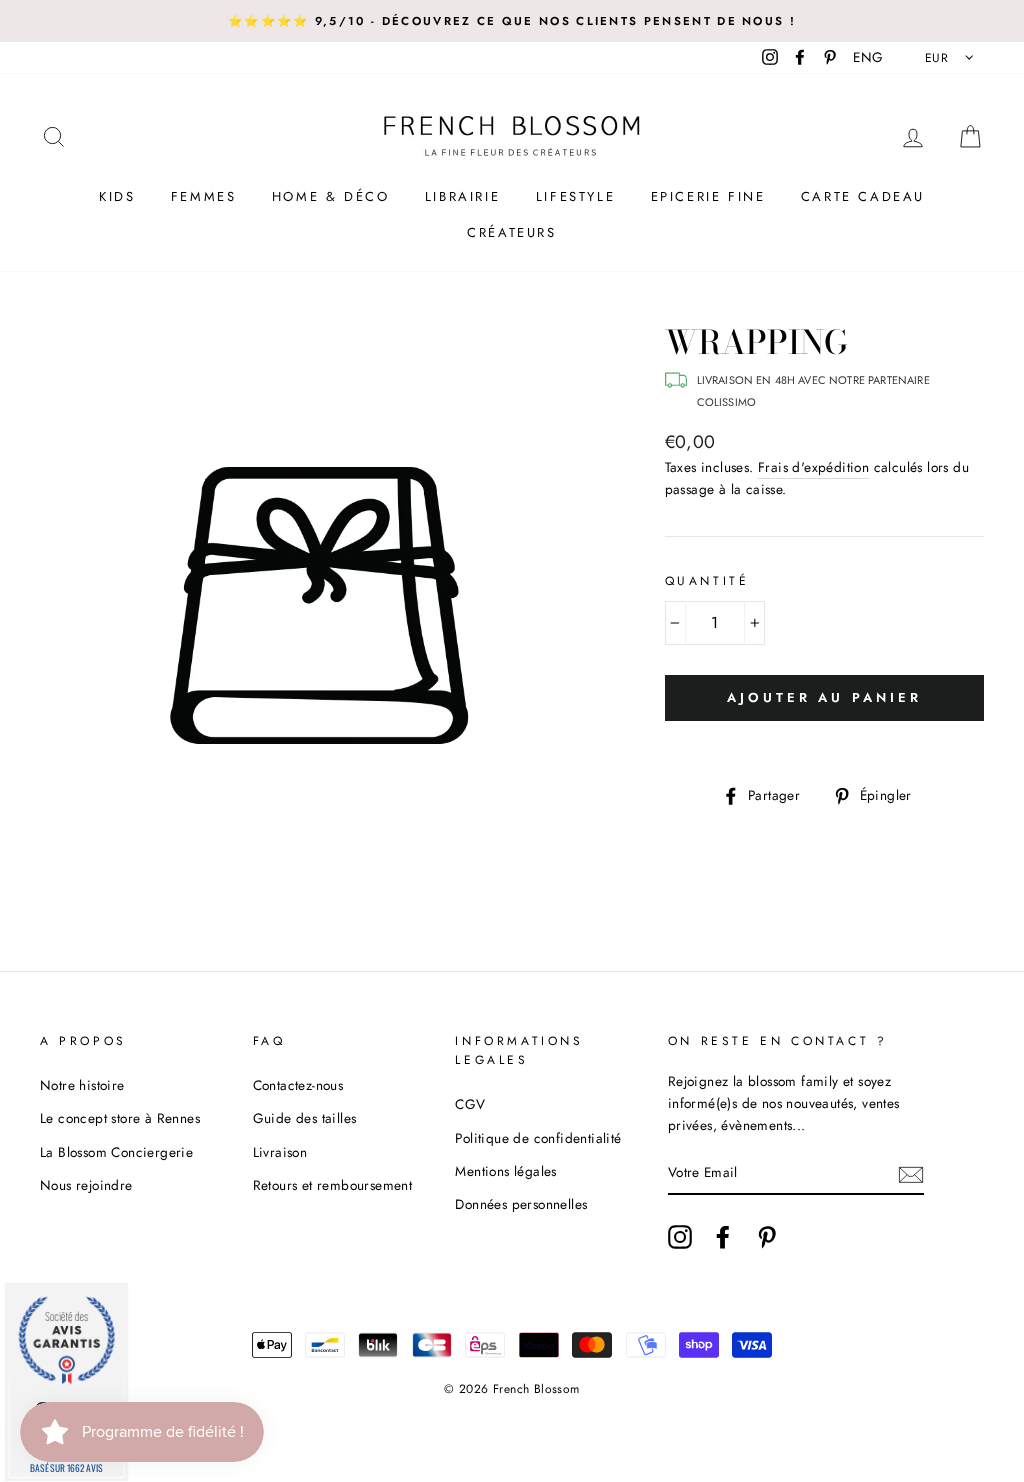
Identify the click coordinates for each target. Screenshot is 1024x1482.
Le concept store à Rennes (120, 1118)
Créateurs (511, 232)
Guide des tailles (305, 1118)
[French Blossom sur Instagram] (680, 1237)
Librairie (462, 196)
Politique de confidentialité (538, 1138)
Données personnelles (521, 1204)
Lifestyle (575, 196)
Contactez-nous (298, 1085)
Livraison (280, 1152)
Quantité (707, 581)
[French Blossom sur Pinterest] (767, 1237)
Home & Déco (331, 196)
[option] (512, 21)
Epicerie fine (708, 196)
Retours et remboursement (333, 1185)
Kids (117, 196)
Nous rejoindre (86, 1185)
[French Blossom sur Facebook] (723, 1237)
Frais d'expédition (813, 467)
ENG (868, 57)
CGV (470, 1104)
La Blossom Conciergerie (116, 1152)
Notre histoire (82, 1085)
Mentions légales (505, 1171)
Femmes (204, 196)
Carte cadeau (863, 196)
